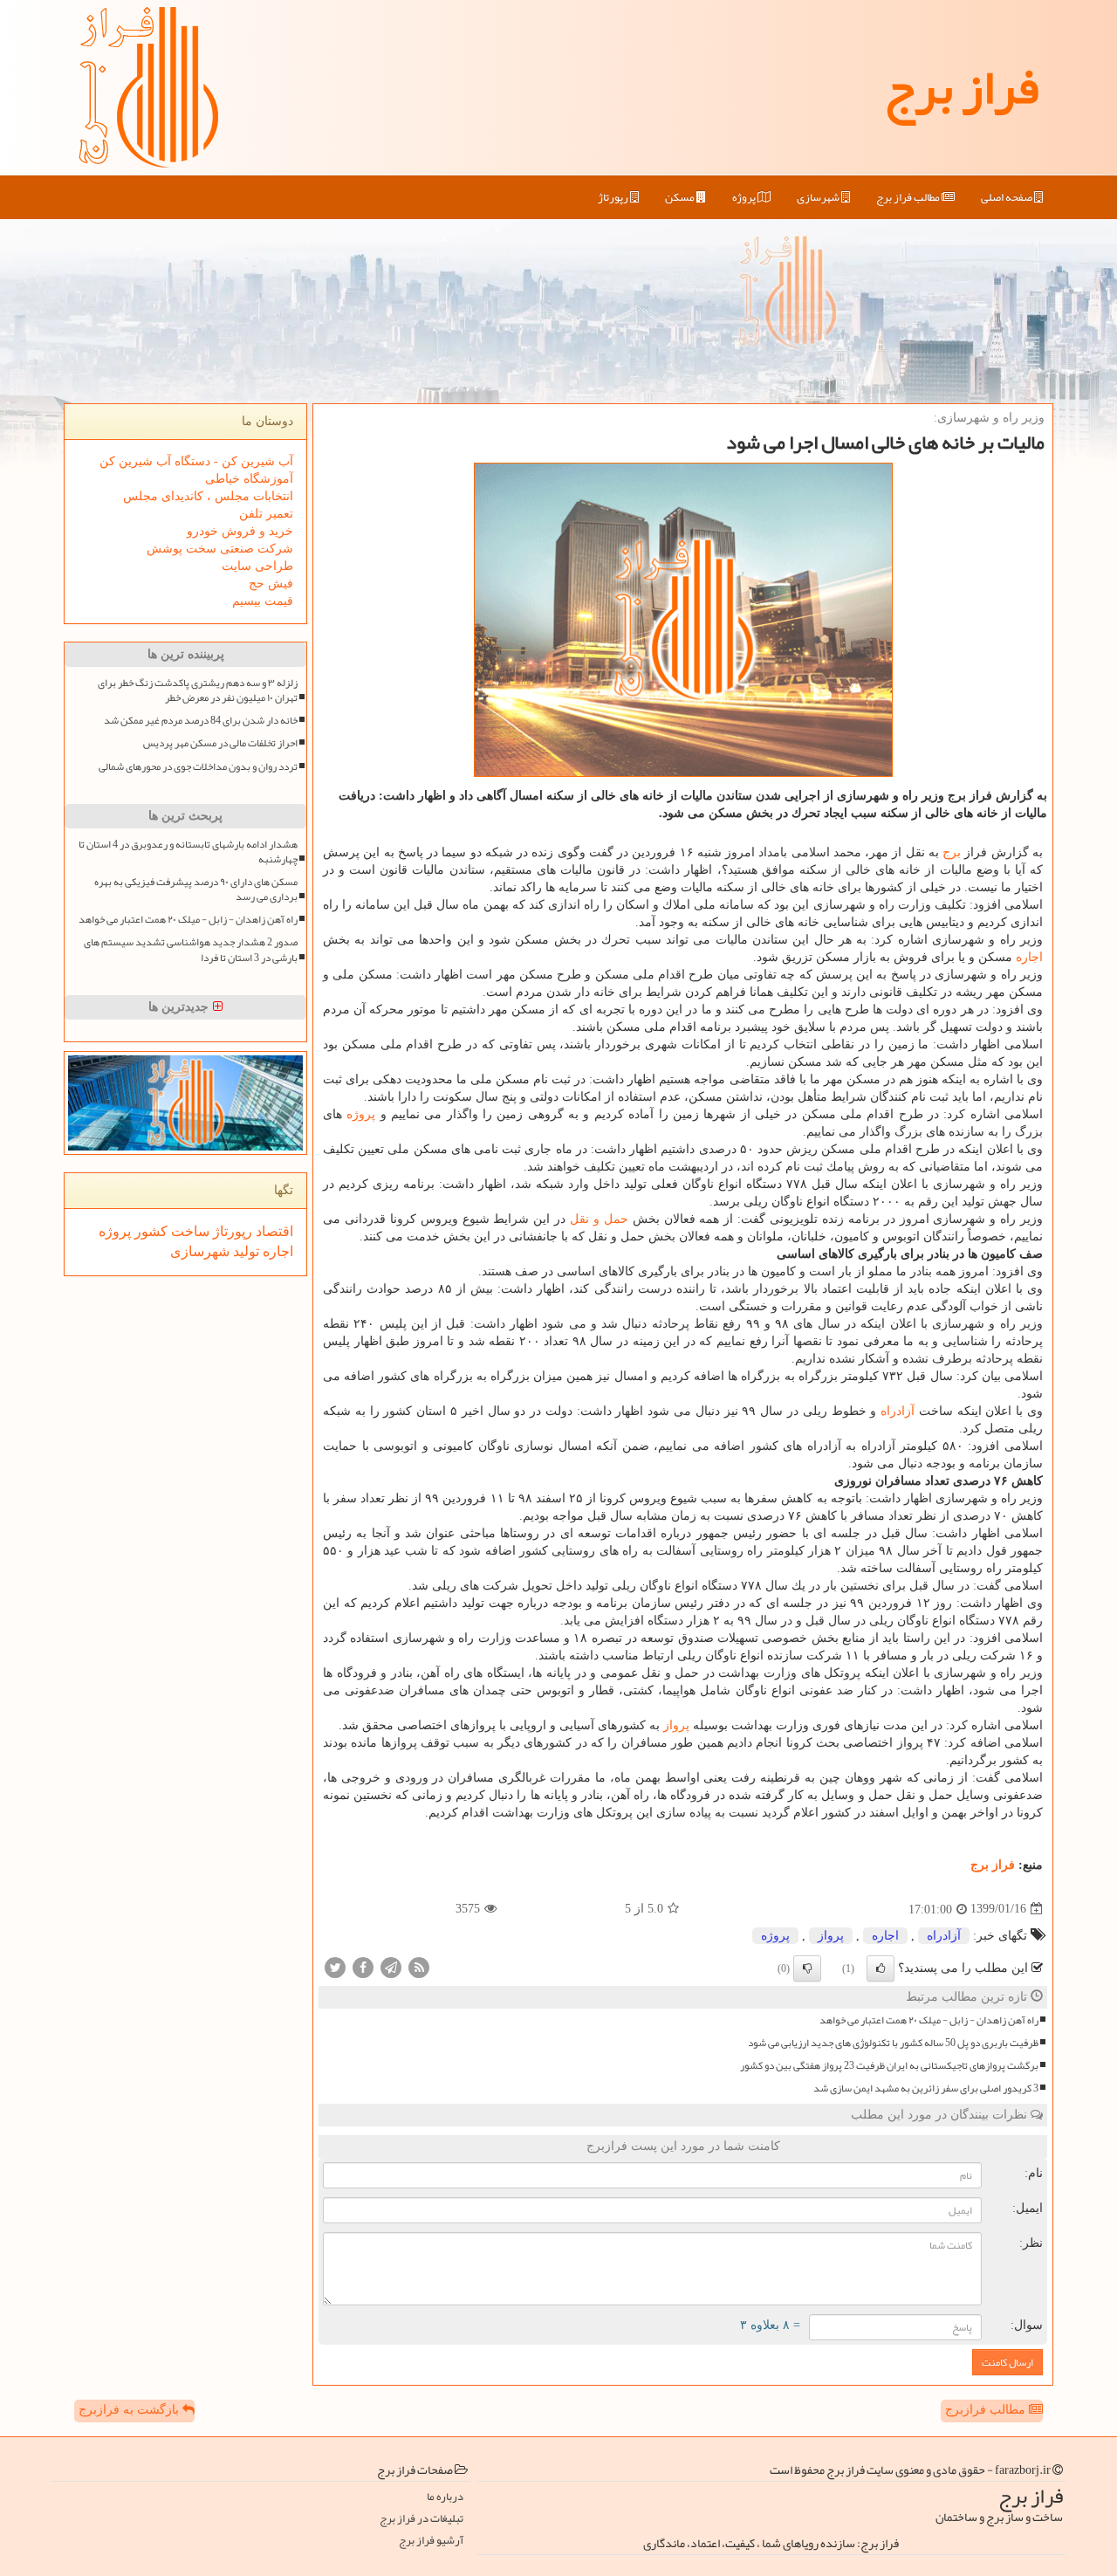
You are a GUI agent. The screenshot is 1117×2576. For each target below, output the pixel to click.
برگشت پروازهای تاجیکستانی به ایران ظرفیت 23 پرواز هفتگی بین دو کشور (889, 2066)
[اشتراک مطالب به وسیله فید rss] (419, 1966)
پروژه (745, 197)
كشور (149, 1231)
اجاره (1029, 957)
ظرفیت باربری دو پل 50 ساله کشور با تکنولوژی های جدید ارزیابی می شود (893, 2043)
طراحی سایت (257, 566)
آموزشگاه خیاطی (249, 479)
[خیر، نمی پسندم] (807, 1968)
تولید (244, 1251)
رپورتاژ (614, 197)
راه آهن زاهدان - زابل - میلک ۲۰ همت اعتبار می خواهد (929, 2020)
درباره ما (445, 2497)
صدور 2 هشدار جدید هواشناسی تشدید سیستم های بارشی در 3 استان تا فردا (191, 950)
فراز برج (961, 87)
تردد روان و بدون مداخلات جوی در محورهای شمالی (198, 767)
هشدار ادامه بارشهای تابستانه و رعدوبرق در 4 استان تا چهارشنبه (188, 852)
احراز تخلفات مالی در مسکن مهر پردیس (220, 743)
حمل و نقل (599, 1219)
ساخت (188, 1231)
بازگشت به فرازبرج (130, 2410)
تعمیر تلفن (266, 514)
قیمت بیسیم (263, 601)
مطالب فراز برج (909, 197)
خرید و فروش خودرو (240, 531)
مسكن (681, 197)
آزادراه (898, 1411)
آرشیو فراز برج (431, 2541)
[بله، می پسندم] (881, 1968)
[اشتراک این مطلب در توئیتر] (335, 1966)
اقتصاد (273, 1231)
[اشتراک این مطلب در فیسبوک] (363, 1966)
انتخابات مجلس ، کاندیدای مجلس (208, 496)
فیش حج (271, 584)
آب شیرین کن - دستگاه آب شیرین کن (196, 461)
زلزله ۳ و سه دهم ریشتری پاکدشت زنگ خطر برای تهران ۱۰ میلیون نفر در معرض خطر (198, 690)
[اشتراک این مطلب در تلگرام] (391, 1966)
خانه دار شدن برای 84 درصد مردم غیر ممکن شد (201, 721)
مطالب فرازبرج (987, 2410)
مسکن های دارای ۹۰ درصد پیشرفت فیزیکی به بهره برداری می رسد (196, 890)
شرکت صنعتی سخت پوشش (220, 549)
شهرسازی (819, 197)
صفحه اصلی (1007, 197)
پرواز (676, 1725)
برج (952, 852)
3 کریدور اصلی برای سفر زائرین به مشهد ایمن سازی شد (926, 2088)
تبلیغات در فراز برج (421, 2519)
